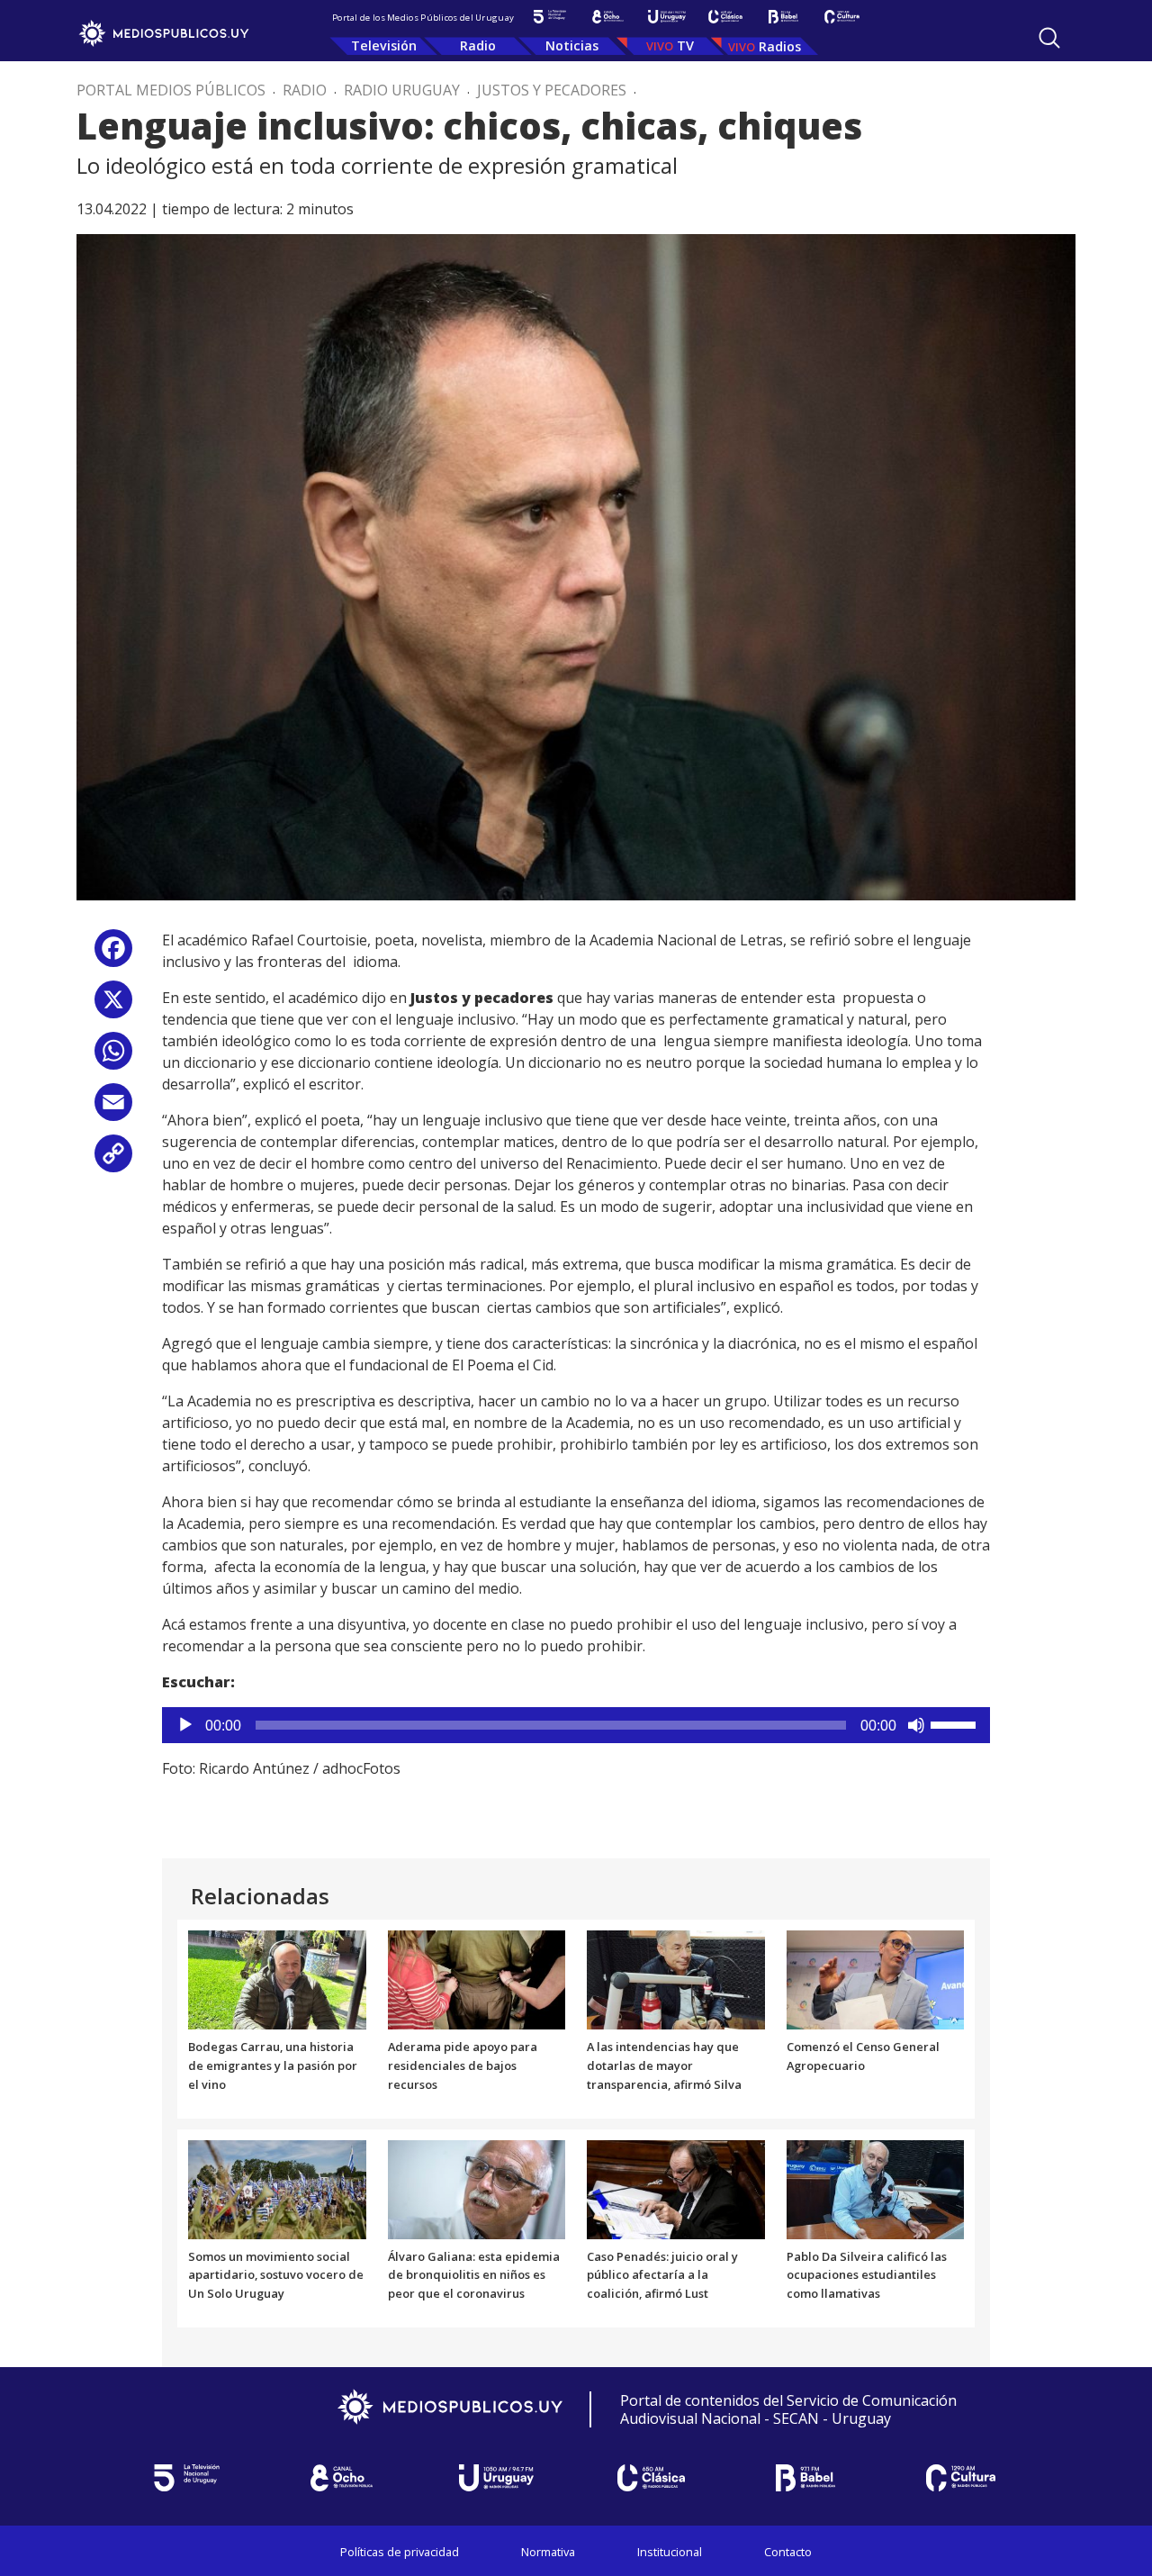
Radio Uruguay (402, 90)
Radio (478, 45)
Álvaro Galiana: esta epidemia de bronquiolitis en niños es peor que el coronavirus (474, 2275)
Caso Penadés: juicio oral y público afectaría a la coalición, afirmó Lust (662, 2275)
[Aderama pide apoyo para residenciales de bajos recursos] (477, 1979)
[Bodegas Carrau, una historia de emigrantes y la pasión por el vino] (277, 1979)
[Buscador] (1049, 38)
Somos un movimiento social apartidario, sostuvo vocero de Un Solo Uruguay (276, 2275)
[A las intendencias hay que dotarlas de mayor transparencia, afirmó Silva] (676, 1979)
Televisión (384, 45)
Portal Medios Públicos (171, 90)
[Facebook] (113, 955)
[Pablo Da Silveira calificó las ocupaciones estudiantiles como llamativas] (876, 2188)
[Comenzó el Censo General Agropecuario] (876, 1979)
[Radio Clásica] (725, 17)
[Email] (113, 1109)
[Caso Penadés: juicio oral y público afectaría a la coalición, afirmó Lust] (676, 2188)
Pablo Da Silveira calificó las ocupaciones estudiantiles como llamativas (867, 2275)
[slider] (956, 1723)
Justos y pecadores (552, 90)
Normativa (548, 2552)
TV (685, 45)
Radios (780, 46)
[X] (113, 1006)
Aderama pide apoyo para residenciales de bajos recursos (463, 2065)
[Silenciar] (916, 1725)
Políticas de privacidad (400, 2552)
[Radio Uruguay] (666, 17)
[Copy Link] (113, 1160)
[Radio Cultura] (842, 17)
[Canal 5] (549, 17)
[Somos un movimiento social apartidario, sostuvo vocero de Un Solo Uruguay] (277, 2188)
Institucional (670, 2552)
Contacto (788, 2552)
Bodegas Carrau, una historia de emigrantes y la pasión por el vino (273, 2065)
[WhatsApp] (113, 1058)
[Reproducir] (185, 1725)
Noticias (572, 45)
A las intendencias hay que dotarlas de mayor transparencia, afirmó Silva (664, 2065)
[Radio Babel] (783, 17)
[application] (576, 1725)
